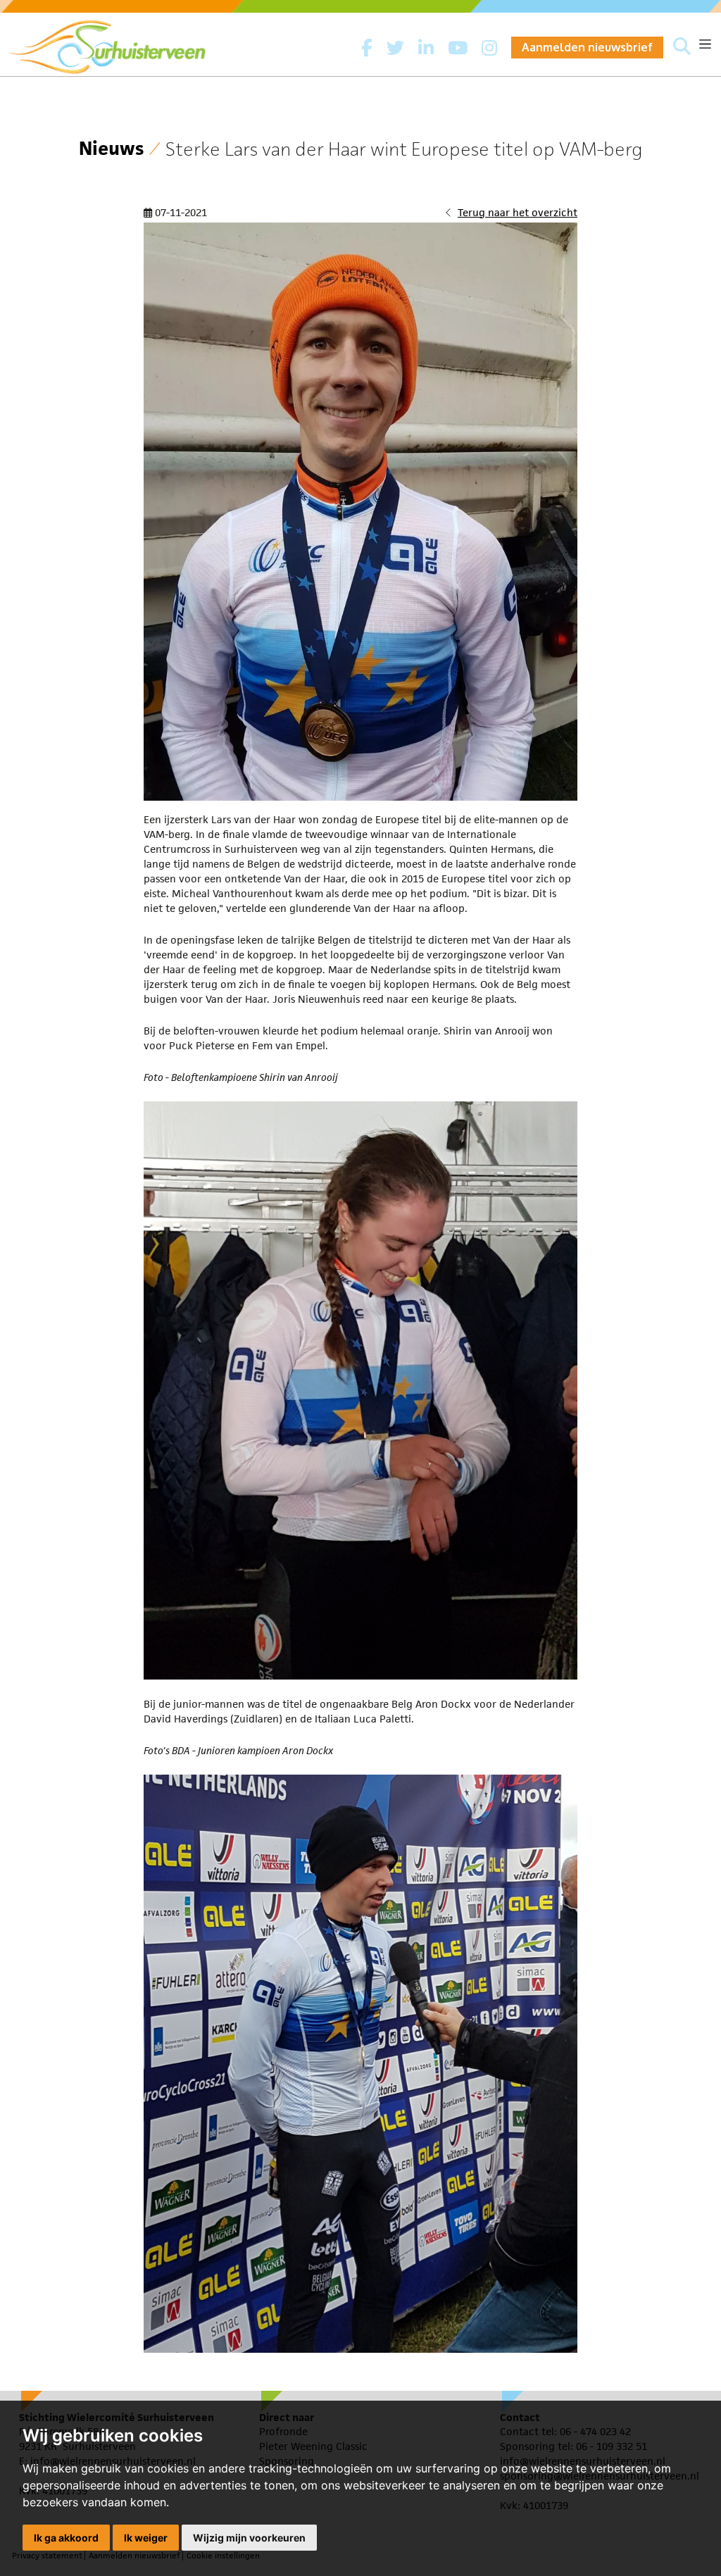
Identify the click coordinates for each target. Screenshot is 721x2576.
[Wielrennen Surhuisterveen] (114, 43)
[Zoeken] (682, 47)
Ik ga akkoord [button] (66, 2538)
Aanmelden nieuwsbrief (587, 47)
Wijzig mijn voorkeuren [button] (249, 2538)
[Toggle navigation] (705, 44)
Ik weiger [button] (146, 2538)
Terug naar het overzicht (518, 212)
